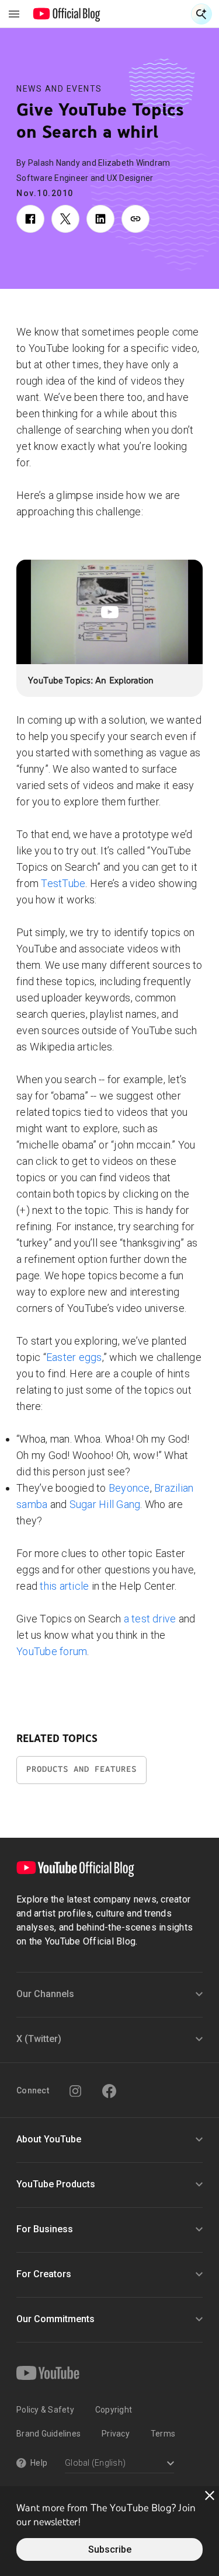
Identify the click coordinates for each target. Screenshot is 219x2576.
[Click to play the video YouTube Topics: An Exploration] (109, 612)
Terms (163, 2434)
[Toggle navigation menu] (14, 14)
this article (64, 1586)
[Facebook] (109, 2091)
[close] (210, 2495)
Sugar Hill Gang (105, 1504)
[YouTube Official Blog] (67, 14)
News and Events (59, 89)
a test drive (150, 1619)
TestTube (63, 883)
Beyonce (129, 1488)
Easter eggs (74, 1357)
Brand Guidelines (48, 2434)
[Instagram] (75, 2091)
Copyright (114, 2410)
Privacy (116, 2434)
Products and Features (81, 1769)
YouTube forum (52, 1651)
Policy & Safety (45, 2410)
